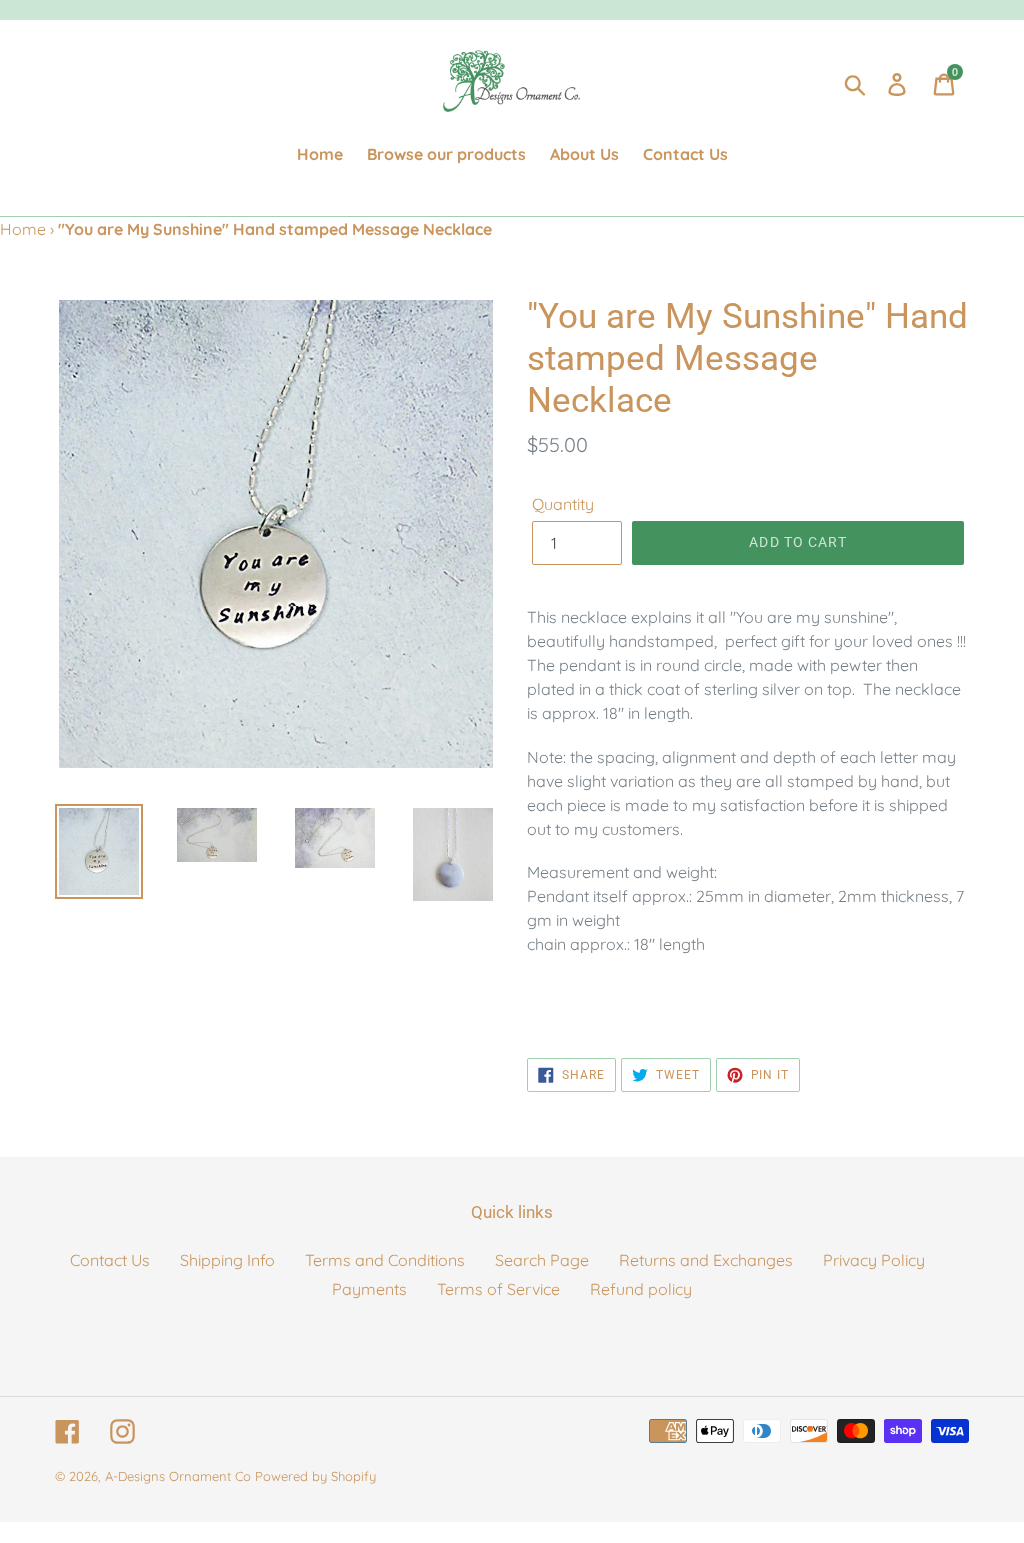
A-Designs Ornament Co (178, 1476)
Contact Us (110, 1260)
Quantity (563, 504)
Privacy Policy (874, 1260)
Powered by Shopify (315, 1476)
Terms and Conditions (385, 1260)
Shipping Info (227, 1260)
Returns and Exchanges (706, 1260)
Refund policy (641, 1289)
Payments (369, 1289)
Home (23, 229)
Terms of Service (498, 1289)
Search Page (542, 1260)
